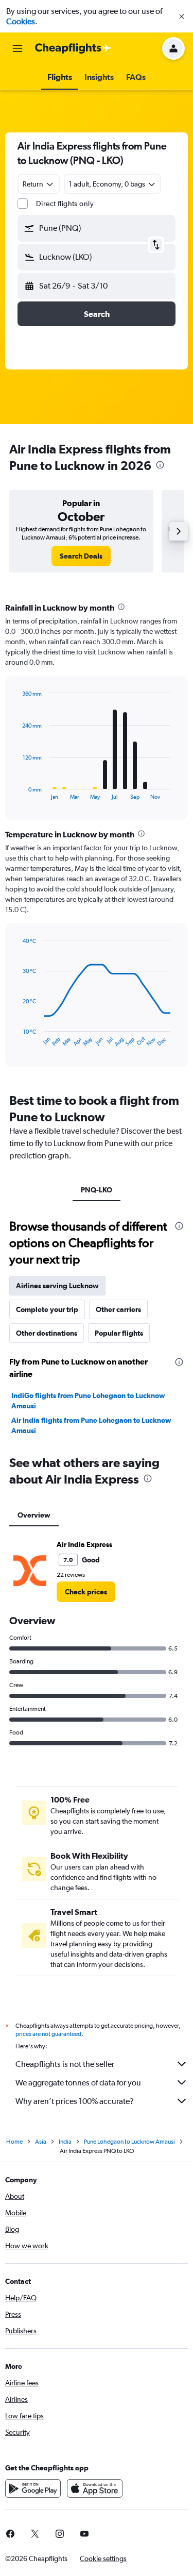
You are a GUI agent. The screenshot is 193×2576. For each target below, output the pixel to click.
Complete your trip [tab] (47, 1309)
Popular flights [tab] (119, 1333)
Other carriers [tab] (118, 1309)
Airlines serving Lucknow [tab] (57, 1286)
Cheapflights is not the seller (65, 2064)
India (65, 2142)
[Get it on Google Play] (33, 2488)
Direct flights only (65, 204)
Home (14, 2142)
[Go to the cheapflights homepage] (73, 48)
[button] (182, 16)
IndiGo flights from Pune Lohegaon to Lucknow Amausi (88, 1401)
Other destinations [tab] (47, 1333)
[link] (81, 556)
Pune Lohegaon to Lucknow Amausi (129, 2142)
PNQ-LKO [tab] (97, 1190)
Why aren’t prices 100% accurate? (75, 2101)
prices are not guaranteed (48, 2034)
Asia (41, 2142)
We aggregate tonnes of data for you (78, 2083)
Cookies (21, 21)
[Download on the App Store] (95, 2488)
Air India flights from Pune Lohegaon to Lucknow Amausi (91, 1425)
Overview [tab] (34, 1515)
